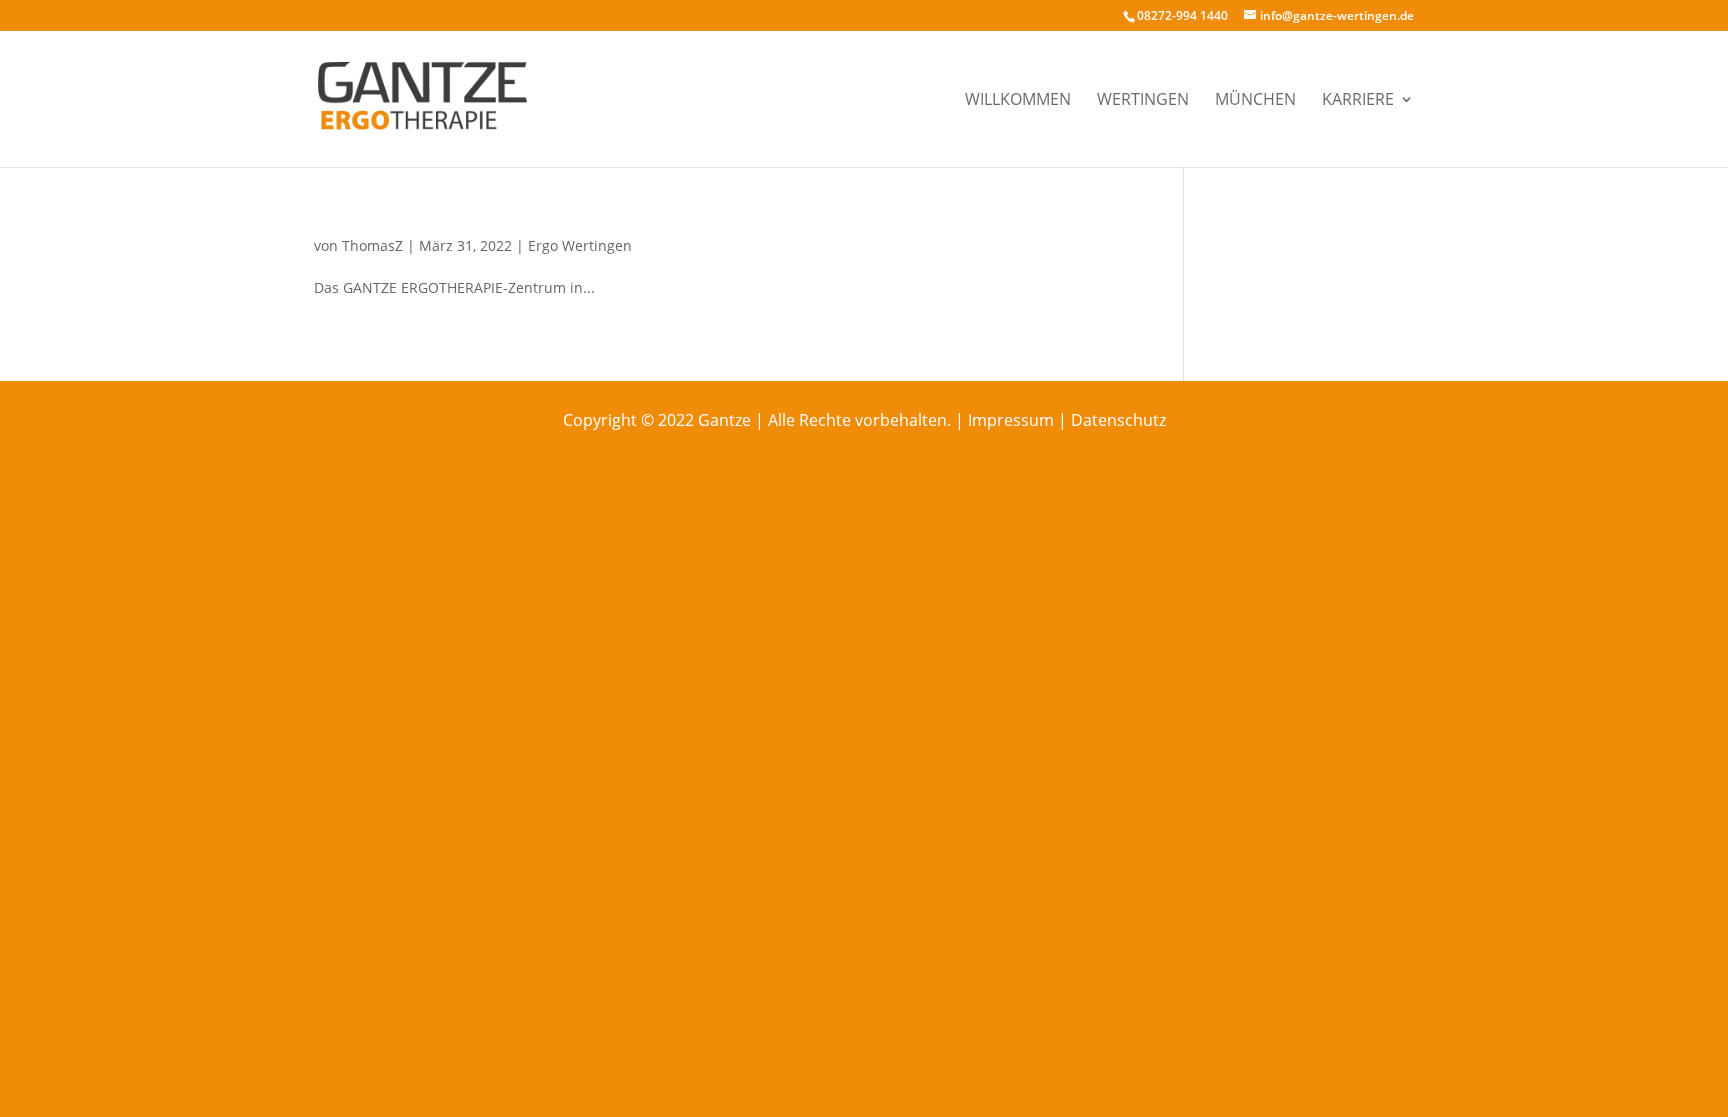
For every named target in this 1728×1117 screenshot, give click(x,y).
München (1255, 101)
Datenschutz (1118, 420)
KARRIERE (1358, 101)
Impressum (1011, 420)
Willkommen (1018, 101)
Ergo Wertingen (580, 245)
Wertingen (1143, 101)
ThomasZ (372, 245)
